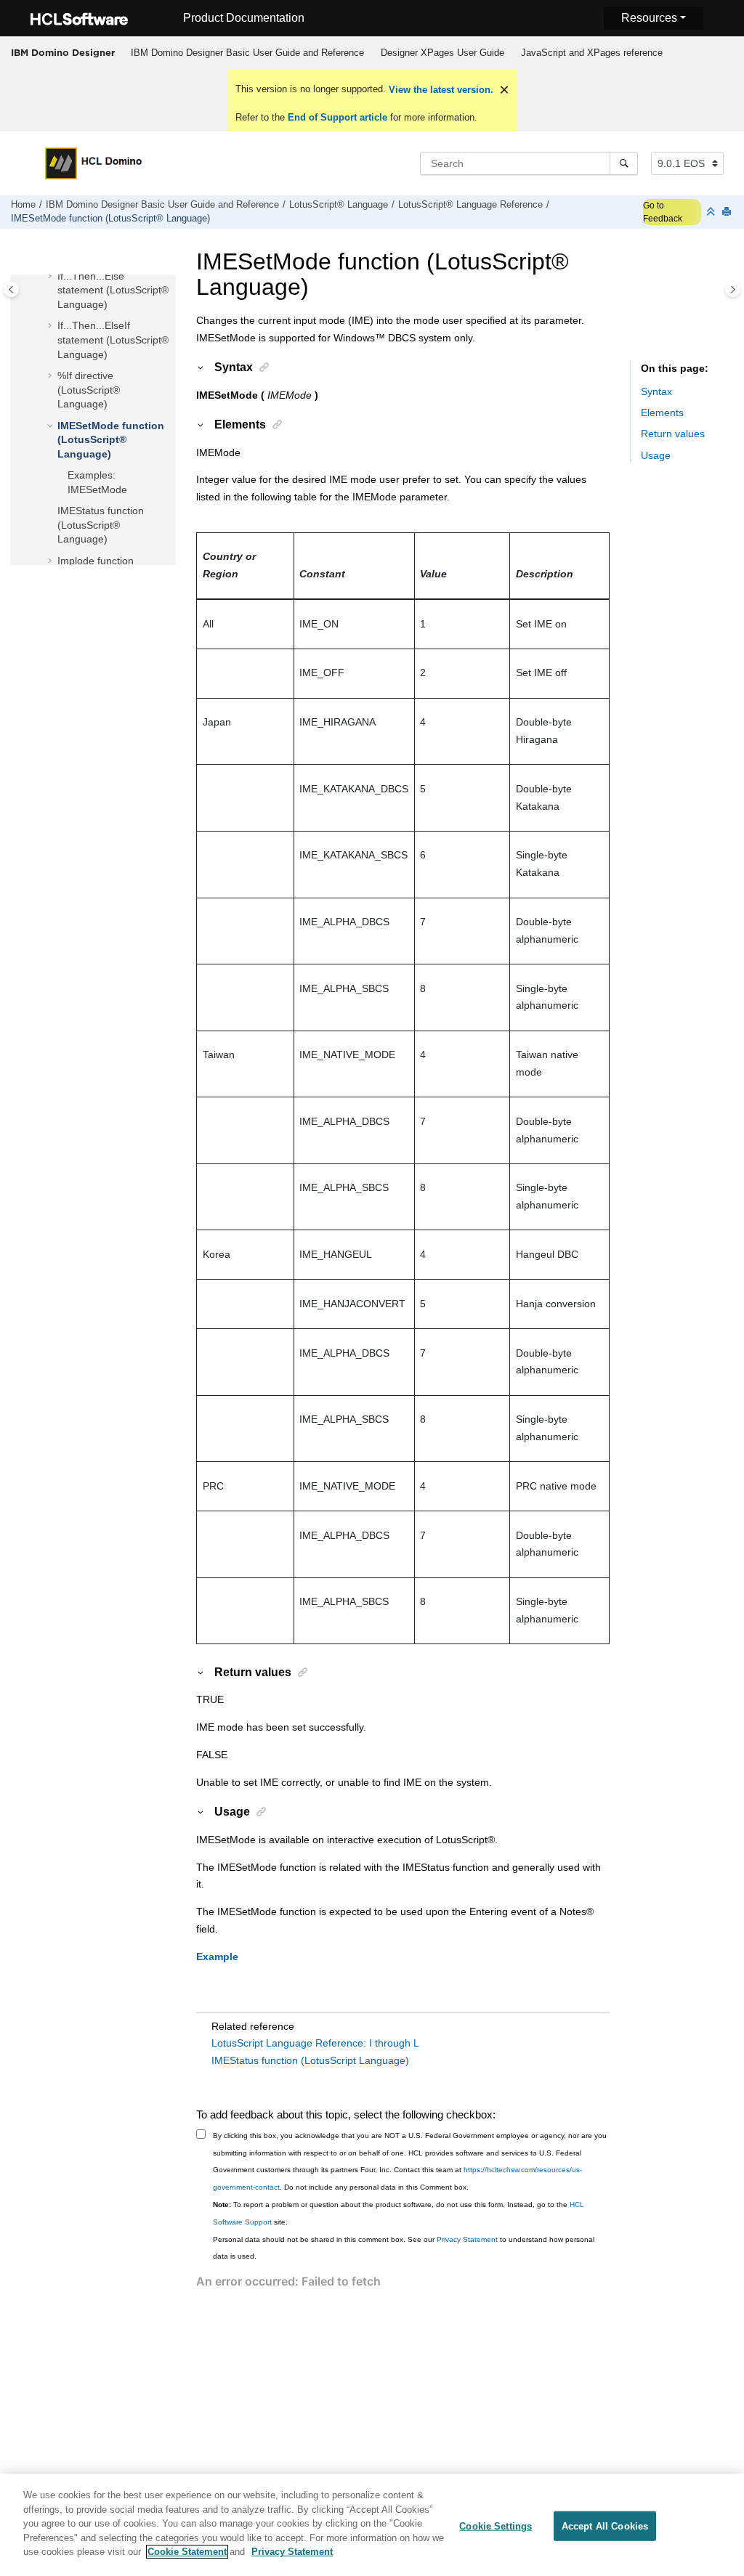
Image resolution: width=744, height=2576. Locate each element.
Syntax (656, 391)
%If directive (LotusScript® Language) (89, 390)
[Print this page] (728, 212)
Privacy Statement (467, 2239)
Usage (656, 455)
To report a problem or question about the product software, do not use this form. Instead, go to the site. (399, 2213)
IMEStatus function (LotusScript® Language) (101, 525)
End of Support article (337, 117)
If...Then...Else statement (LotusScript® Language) (113, 290)
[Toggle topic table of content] (733, 289)
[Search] (624, 163)
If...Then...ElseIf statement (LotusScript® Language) (113, 340)
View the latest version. (440, 90)
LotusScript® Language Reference (470, 205)
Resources (649, 18)
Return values (673, 434)
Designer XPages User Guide (442, 53)
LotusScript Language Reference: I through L (315, 2043)
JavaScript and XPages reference (592, 53)
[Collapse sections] (712, 212)
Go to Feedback (663, 212)
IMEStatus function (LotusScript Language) (310, 2060)
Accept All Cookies (605, 2526)
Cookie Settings (496, 2526)
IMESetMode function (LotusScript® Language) (110, 219)
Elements (662, 413)
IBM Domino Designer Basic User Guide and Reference (247, 53)
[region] (372, 2525)
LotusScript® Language (339, 205)
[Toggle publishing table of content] (11, 289)
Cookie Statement (187, 2552)
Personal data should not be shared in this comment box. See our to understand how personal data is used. (404, 2248)
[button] (52, 277)
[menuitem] (247, 53)
